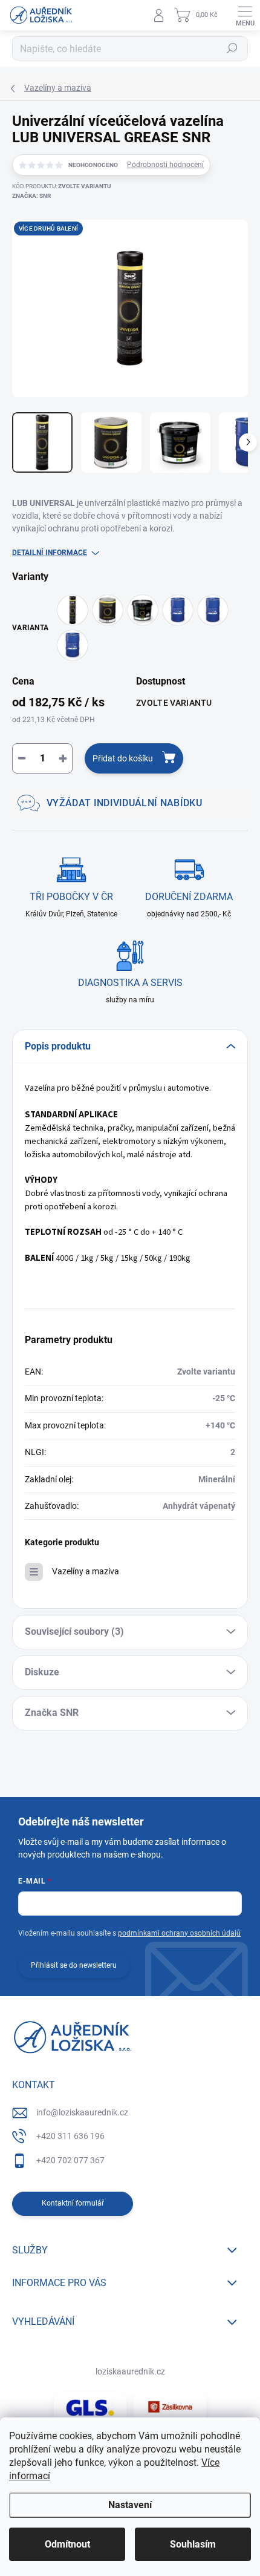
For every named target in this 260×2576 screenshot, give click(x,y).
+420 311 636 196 (70, 2136)
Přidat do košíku (123, 758)
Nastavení (130, 2505)
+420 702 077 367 (70, 2160)
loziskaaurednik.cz (130, 2371)
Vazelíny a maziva (86, 1571)
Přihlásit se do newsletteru (74, 1965)
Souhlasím (193, 2544)
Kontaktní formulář (73, 2203)
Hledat (232, 48)
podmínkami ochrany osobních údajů (179, 1933)
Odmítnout (67, 2544)
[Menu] (245, 15)
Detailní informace (50, 553)
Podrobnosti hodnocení (165, 165)
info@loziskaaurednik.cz (82, 2112)
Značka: (31, 196)
